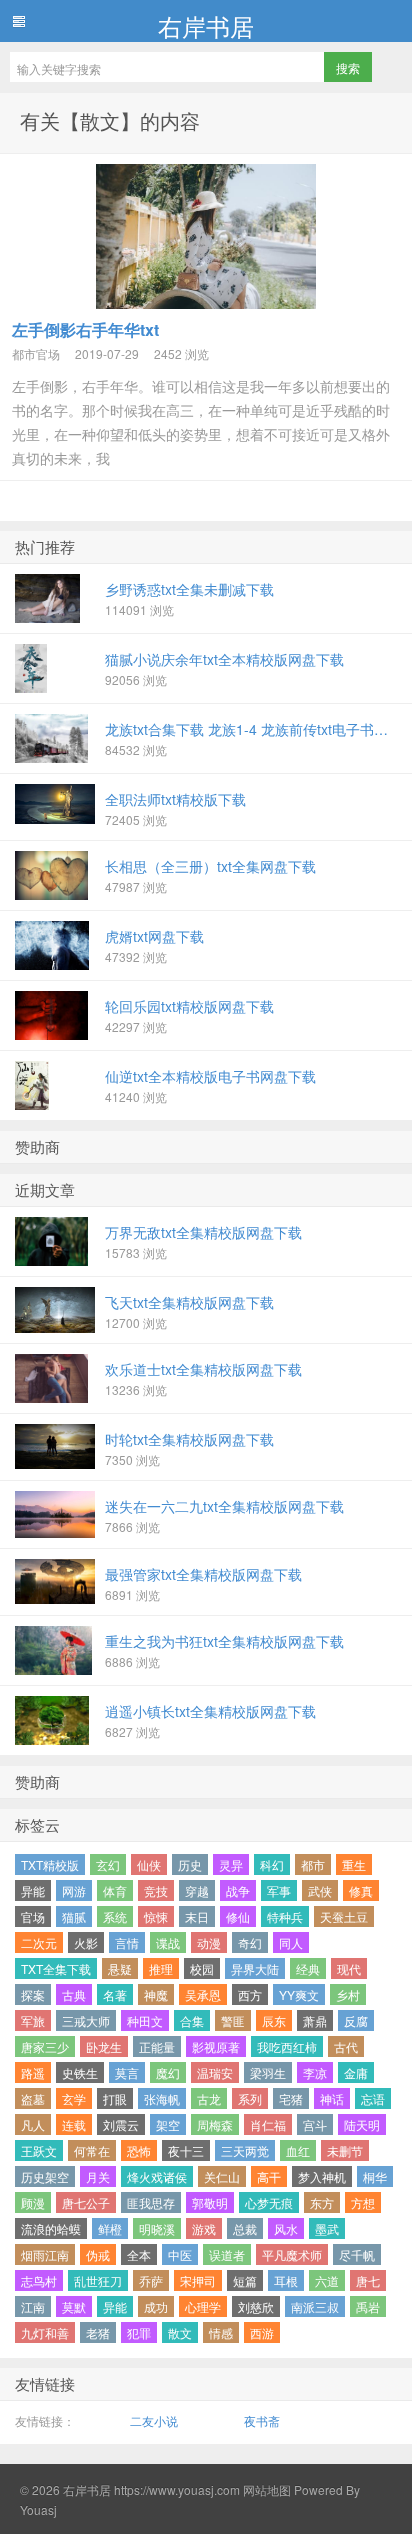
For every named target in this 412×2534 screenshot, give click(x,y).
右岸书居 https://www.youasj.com (151, 2489)
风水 (286, 2228)
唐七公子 (86, 2202)
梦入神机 (322, 2176)
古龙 (209, 2098)
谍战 (168, 1942)
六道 (327, 2280)
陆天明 (362, 2124)
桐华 (375, 2176)
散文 (180, 2332)
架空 (168, 2124)
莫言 (127, 2072)
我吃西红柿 (287, 2046)
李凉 (315, 2072)
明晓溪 (157, 2228)
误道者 (227, 2254)
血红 (298, 2150)
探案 (33, 1994)
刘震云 (121, 2124)
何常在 (92, 2150)
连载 (74, 2124)
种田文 (145, 2020)
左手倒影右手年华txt (85, 329)
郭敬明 (210, 2202)
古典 (74, 1994)
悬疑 (120, 1968)
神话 (332, 2098)
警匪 (233, 2020)
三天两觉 (245, 2150)
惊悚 (156, 1916)
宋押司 (198, 2280)
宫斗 (315, 2124)
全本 (139, 2254)
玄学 (74, 2098)
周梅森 (215, 2124)
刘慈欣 (256, 2306)
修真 (361, 1890)
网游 (74, 1890)
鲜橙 (110, 2228)
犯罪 (139, 2332)
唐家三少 (45, 2046)
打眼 (115, 2098)
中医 (180, 2254)
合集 (192, 2020)
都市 (313, 1864)
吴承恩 (203, 1994)
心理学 (203, 2306)
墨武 (327, 2228)
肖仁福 (268, 2124)
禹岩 (368, 2306)
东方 (322, 2202)
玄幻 (108, 1864)
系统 (115, 1916)
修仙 (238, 1916)
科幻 (272, 1864)
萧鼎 (315, 2020)
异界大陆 (255, 1968)
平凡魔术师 (292, 2254)
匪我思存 (151, 2202)
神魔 (156, 1994)
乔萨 (151, 2280)
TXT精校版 (50, 1864)
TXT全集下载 (56, 1968)
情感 (221, 2332)
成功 (156, 2306)
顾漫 (33, 2202)
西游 (262, 2332)
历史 (190, 1864)
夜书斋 (262, 2420)
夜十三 (186, 2150)
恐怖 (139, 2150)
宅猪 (291, 2098)
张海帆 (162, 2098)
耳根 (286, 2280)
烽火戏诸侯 (157, 2176)
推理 (161, 1968)
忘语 (373, 2098)
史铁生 (80, 2072)
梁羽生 (268, 2072)
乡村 (348, 1994)
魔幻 (168, 2072)
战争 (238, 1890)
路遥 (33, 2072)
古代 (346, 2046)
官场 (33, 1916)
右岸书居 (206, 25)
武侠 (320, 1890)
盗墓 (33, 2098)
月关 (98, 2176)
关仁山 (222, 2176)
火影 (86, 1942)
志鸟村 (39, 2280)
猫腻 (74, 1916)
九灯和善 (45, 2332)
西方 (250, 1994)
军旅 (33, 2020)
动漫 (209, 1942)
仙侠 (149, 1864)
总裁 (245, 2228)
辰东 (274, 2020)
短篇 (245, 2280)
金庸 (356, 2072)
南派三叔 (315, 2306)
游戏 (204, 2228)
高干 (269, 2176)
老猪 (98, 2332)
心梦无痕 (269, 2202)
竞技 (156, 1890)
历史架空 (45, 2176)
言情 (127, 1942)
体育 (115, 1890)
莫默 (74, 2306)
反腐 (356, 2020)
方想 (363, 2202)
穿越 (197, 1890)
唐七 (368, 2280)
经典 (308, 1968)
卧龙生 (104, 2046)
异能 (33, 1890)
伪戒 (98, 2254)
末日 (197, 1916)
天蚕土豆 (344, 1916)
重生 (354, 1864)
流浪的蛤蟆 (51, 2228)
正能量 (157, 2046)
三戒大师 (86, 2020)
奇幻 (250, 1942)
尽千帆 (357, 2254)
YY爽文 (299, 1994)
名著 (115, 1994)
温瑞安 (215, 2072)
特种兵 (285, 1916)
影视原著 (216, 2046)
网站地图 (265, 2489)
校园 (202, 1968)
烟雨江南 (45, 2254)
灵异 (231, 1864)
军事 (279, 1890)
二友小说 (154, 2420)
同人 (291, 1942)
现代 (349, 1968)
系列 (250, 2098)
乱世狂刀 (98, 2280)
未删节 (345, 2150)
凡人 (33, 2124)
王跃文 (39, 2150)
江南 (33, 2306)
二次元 (39, 1942)
